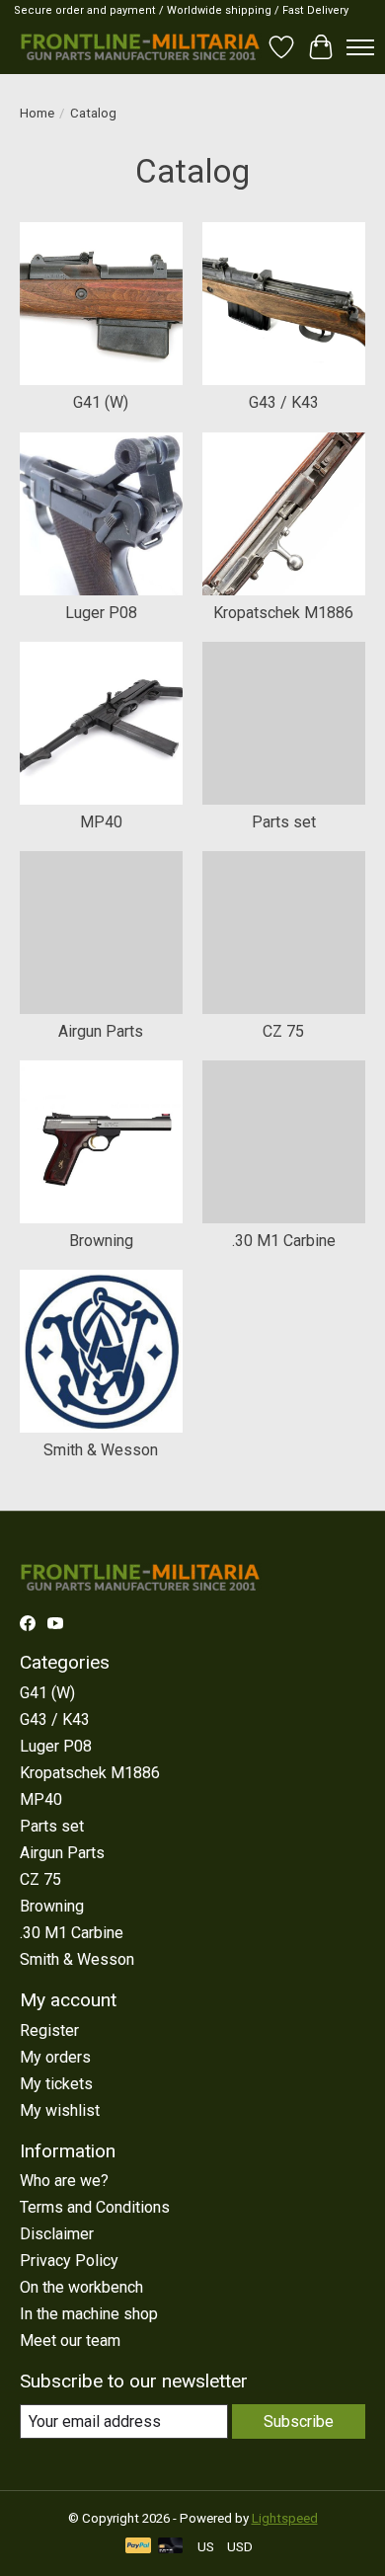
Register (49, 2030)
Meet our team (70, 2341)
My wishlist (60, 2110)
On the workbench (81, 2287)
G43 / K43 (284, 402)
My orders (55, 2057)
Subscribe (299, 2421)
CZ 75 (283, 1031)
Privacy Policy (69, 2261)
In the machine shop (89, 2314)
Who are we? (64, 2181)
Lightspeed (285, 2518)
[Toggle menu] (360, 47)
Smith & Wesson (101, 1450)
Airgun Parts (101, 1031)
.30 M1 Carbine (284, 1241)
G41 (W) (101, 402)
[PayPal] (138, 2547)
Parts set (284, 822)
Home (37, 113)
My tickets (56, 2084)
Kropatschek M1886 (283, 613)
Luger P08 (101, 613)
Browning (101, 1241)
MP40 (101, 822)
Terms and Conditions (95, 2207)
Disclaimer (57, 2234)
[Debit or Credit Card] (171, 2547)
